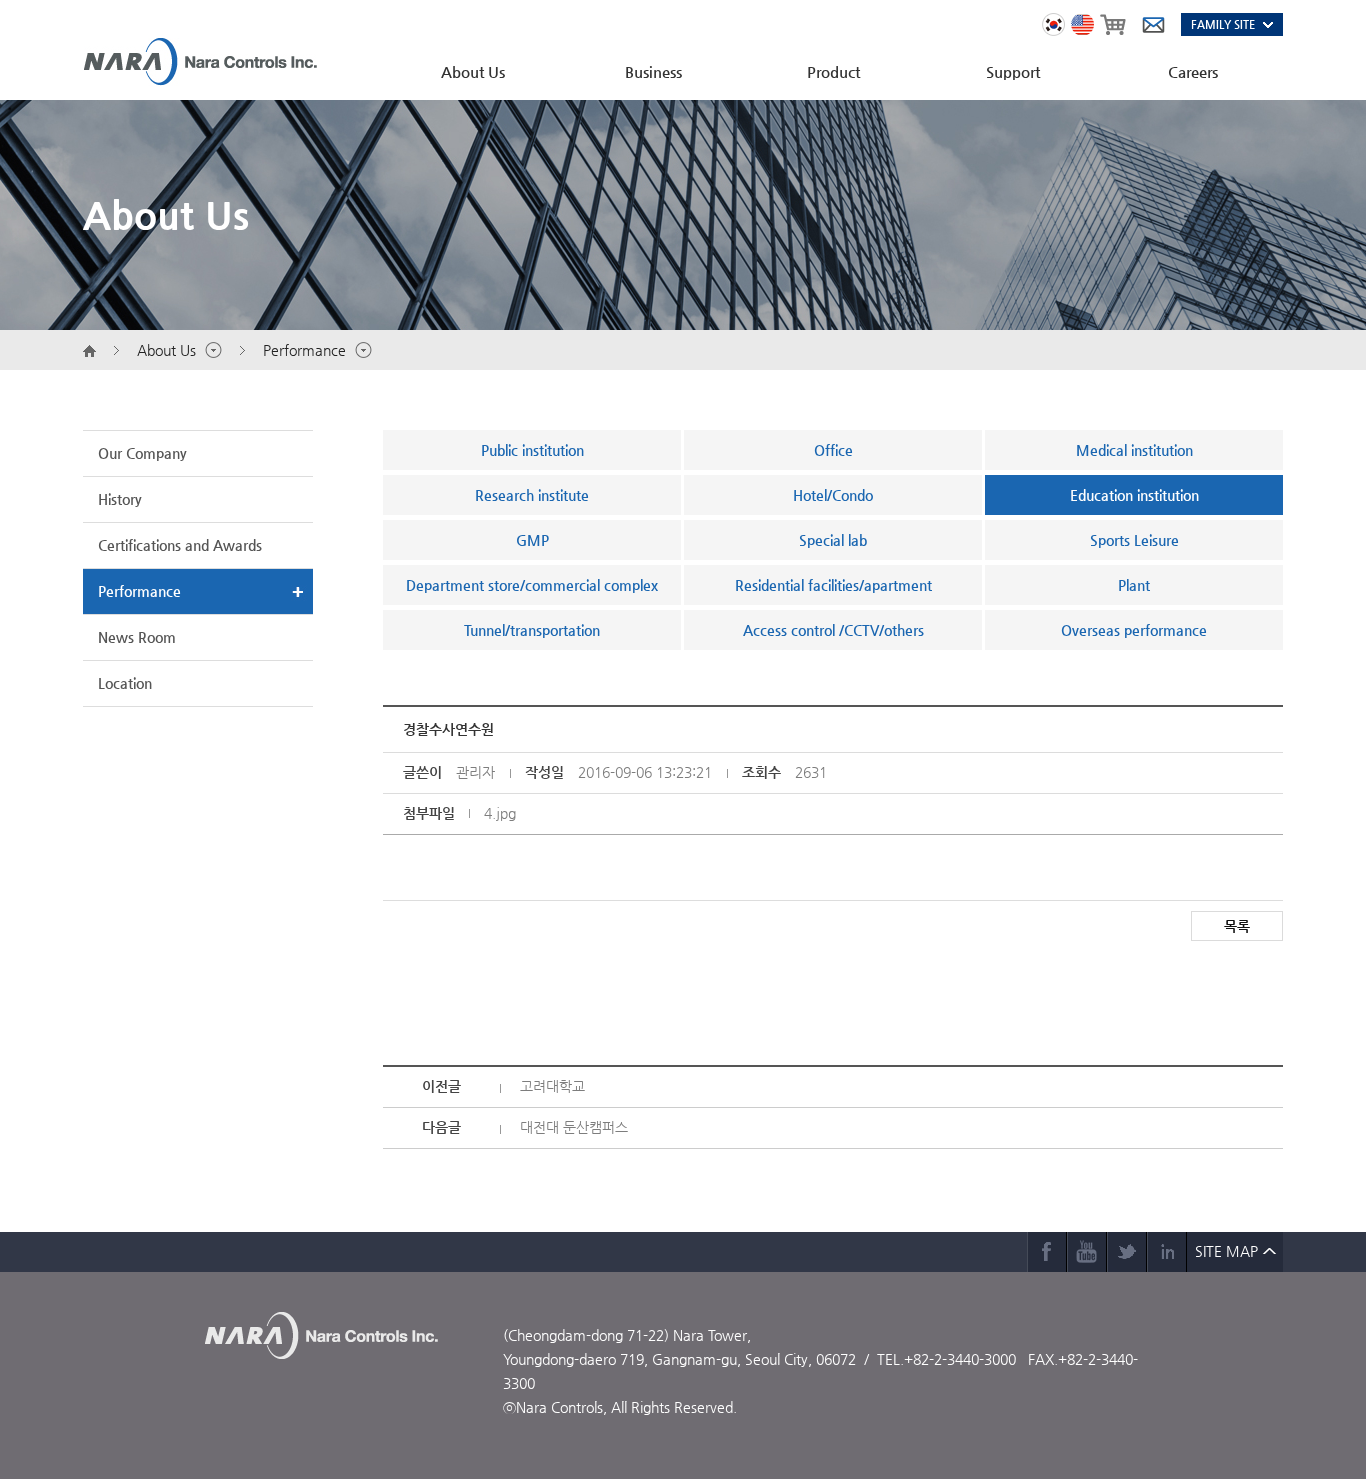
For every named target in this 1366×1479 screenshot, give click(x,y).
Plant (1134, 585)
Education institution (1134, 495)
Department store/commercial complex (532, 585)
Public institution (532, 450)
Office (833, 450)
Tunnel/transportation (532, 630)
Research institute (532, 495)
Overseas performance (1134, 630)
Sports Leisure (1134, 540)
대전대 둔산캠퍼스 (574, 1127)
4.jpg (500, 813)
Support (1013, 71)
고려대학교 (552, 1086)
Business (653, 71)
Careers (1193, 71)
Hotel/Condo (833, 495)
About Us (473, 71)
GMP (532, 540)
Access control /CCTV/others (833, 630)
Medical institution (1134, 450)
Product (833, 71)
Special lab (833, 540)
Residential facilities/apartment (833, 585)
